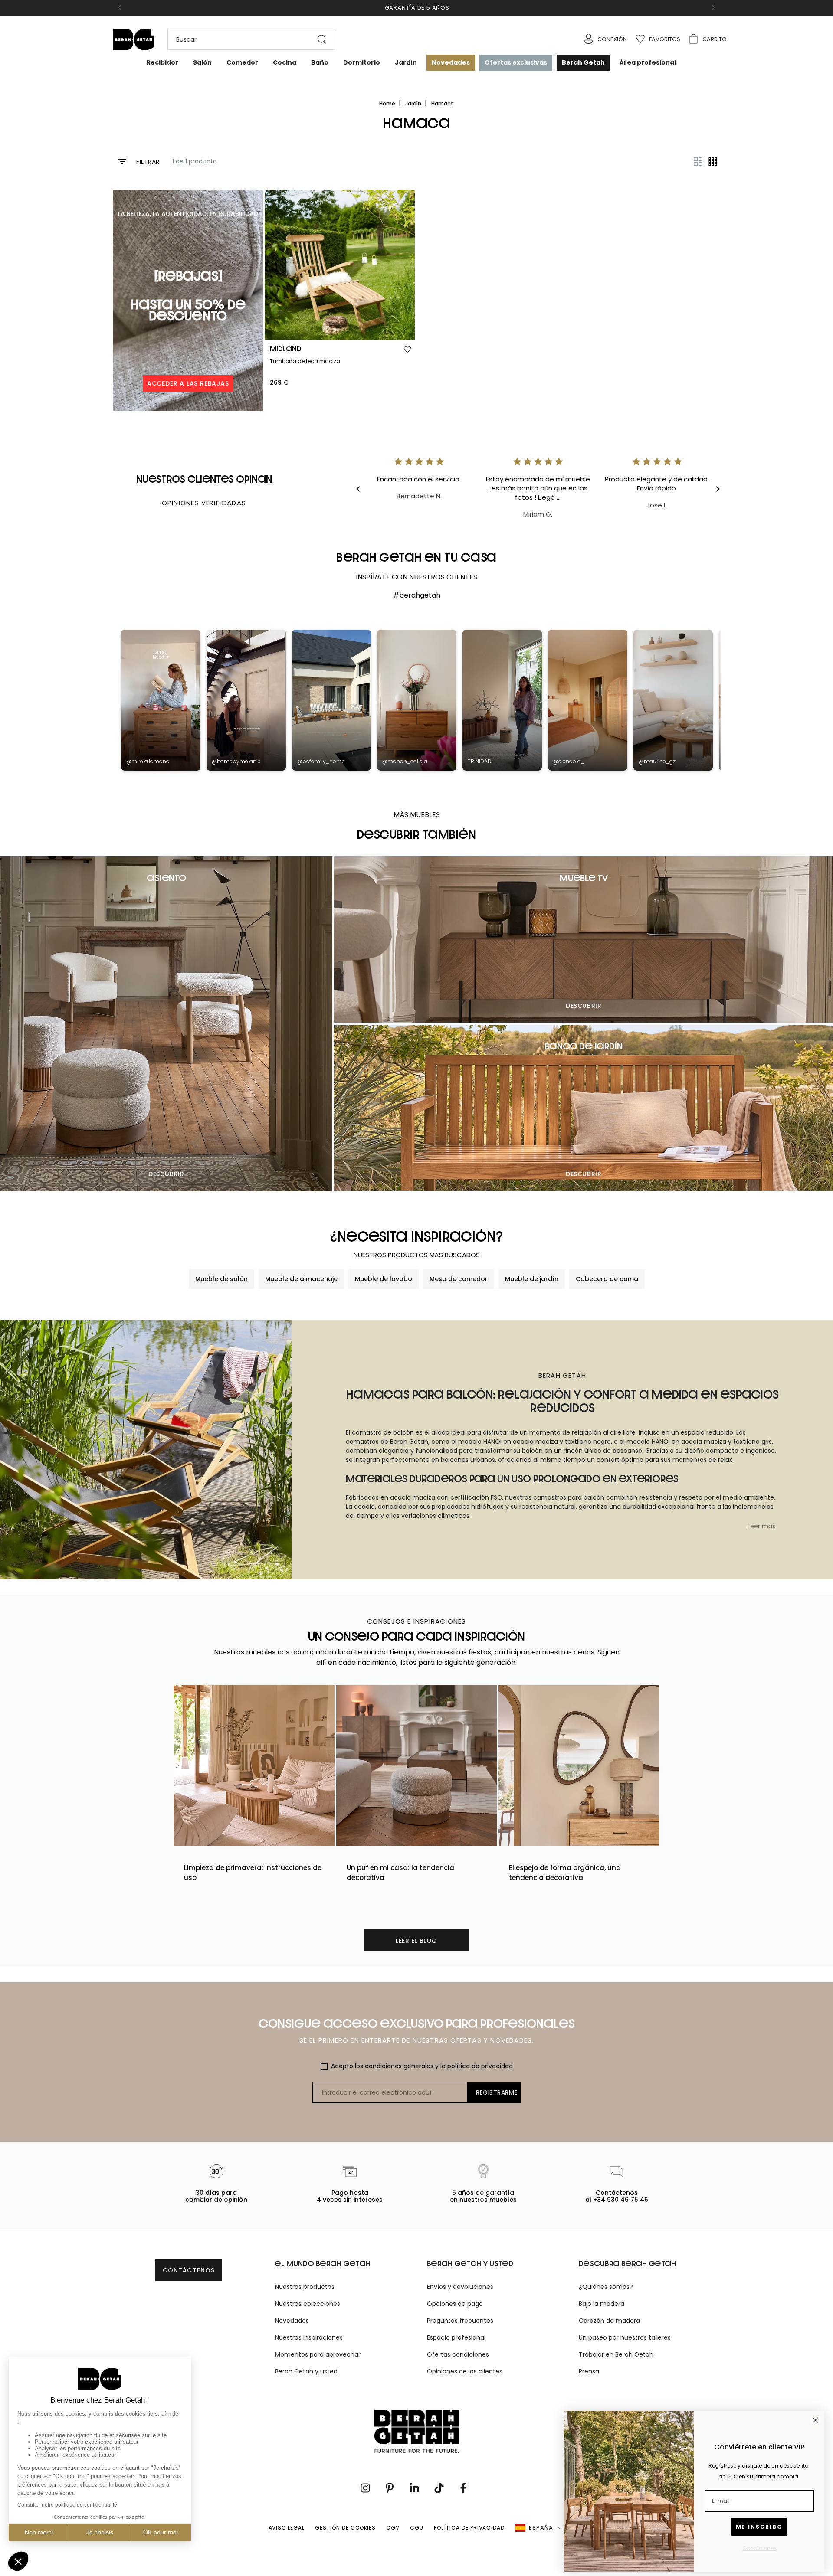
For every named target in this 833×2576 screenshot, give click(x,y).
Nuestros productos (305, 2287)
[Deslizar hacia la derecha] (713, 8)
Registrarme (497, 2092)
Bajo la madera (602, 2304)
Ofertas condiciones (458, 2354)
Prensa (589, 2371)
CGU (417, 2528)
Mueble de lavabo (384, 1279)
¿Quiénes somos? (606, 2287)
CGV (393, 2528)
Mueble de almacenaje (301, 1279)
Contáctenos (189, 2270)
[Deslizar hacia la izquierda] (120, 8)
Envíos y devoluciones (460, 2287)
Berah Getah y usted (306, 2371)
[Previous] (364, 489)
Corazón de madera (609, 2321)
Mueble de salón (221, 1279)
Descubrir (166, 1174)
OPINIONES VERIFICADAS (204, 503)
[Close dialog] (815, 2420)
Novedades (292, 2321)
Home (388, 103)
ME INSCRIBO (759, 2527)
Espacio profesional (456, 2337)
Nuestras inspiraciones (309, 2337)
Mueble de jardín (532, 1279)
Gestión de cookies (345, 2528)
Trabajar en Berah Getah (616, 2354)
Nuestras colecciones (308, 2304)
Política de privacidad (469, 2528)
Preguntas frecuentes (460, 2321)
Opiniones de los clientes (465, 2371)
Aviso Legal (287, 2528)
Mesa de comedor (459, 1279)
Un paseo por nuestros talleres (625, 2337)
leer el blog (416, 1941)
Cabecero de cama (607, 1279)
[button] (247, 39)
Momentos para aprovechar (318, 2354)
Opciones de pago (455, 2304)
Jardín (414, 103)
